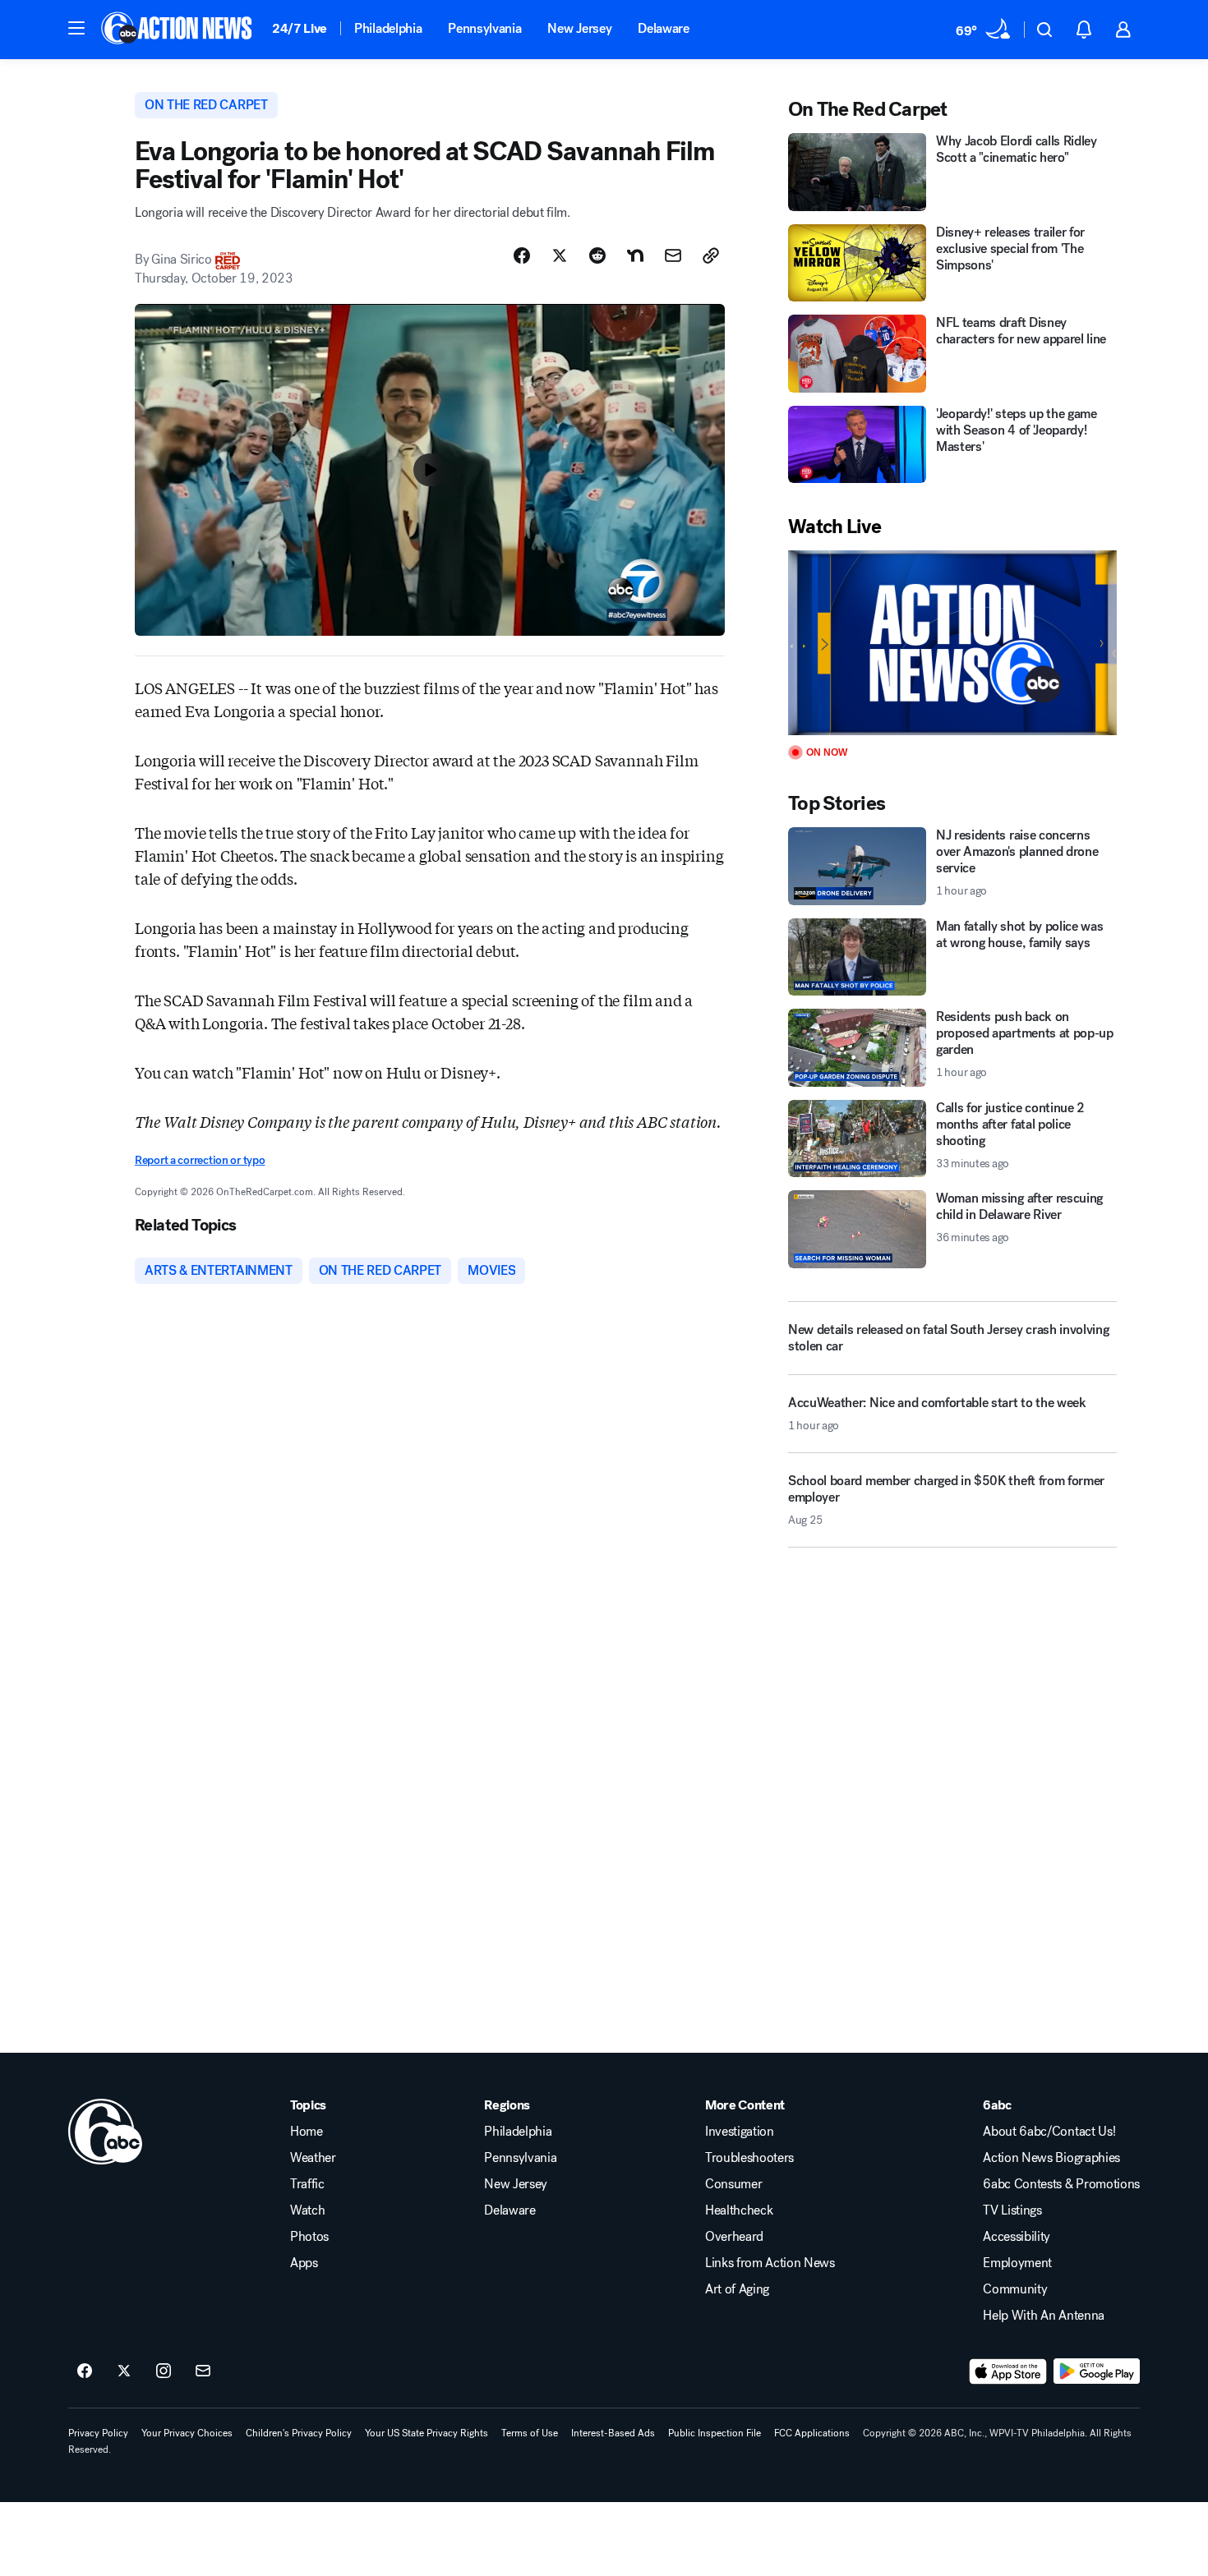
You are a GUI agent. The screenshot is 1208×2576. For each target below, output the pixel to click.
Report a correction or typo (200, 1160)
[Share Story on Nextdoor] (635, 255)
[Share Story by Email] (673, 255)
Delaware (663, 28)
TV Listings (1012, 2210)
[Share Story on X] (560, 255)
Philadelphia (388, 28)
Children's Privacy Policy (299, 2433)
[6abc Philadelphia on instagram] (164, 2371)
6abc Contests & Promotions (1061, 2184)
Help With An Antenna (1044, 2316)
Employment (1017, 2263)
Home (307, 2132)
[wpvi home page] (105, 2132)
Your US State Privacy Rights (426, 2433)
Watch (307, 2210)
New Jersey (579, 28)
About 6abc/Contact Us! (1049, 2132)
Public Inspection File (715, 2433)
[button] (76, 28)
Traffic (307, 2184)
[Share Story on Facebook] (522, 255)
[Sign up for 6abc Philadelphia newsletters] (203, 2371)
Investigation (740, 2132)
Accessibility (1017, 2237)
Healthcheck (739, 2210)
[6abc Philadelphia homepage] (178, 30)
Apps (304, 2263)
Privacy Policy (98, 2433)
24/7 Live (300, 28)
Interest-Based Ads (613, 2433)
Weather (313, 2158)
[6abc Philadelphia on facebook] (85, 2371)
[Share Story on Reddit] (597, 255)
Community (1015, 2289)
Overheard (734, 2237)
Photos (309, 2237)
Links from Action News (770, 2263)
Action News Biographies (1051, 2158)
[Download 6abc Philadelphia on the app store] (1008, 2371)
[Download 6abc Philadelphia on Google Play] (1097, 2371)
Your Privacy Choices (187, 2433)
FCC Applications (812, 2433)
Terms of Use (530, 2433)
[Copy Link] (711, 255)
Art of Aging (737, 2289)
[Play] (952, 643)
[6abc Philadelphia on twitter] (124, 2371)
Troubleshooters (749, 2158)
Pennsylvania (484, 28)
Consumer (733, 2184)
